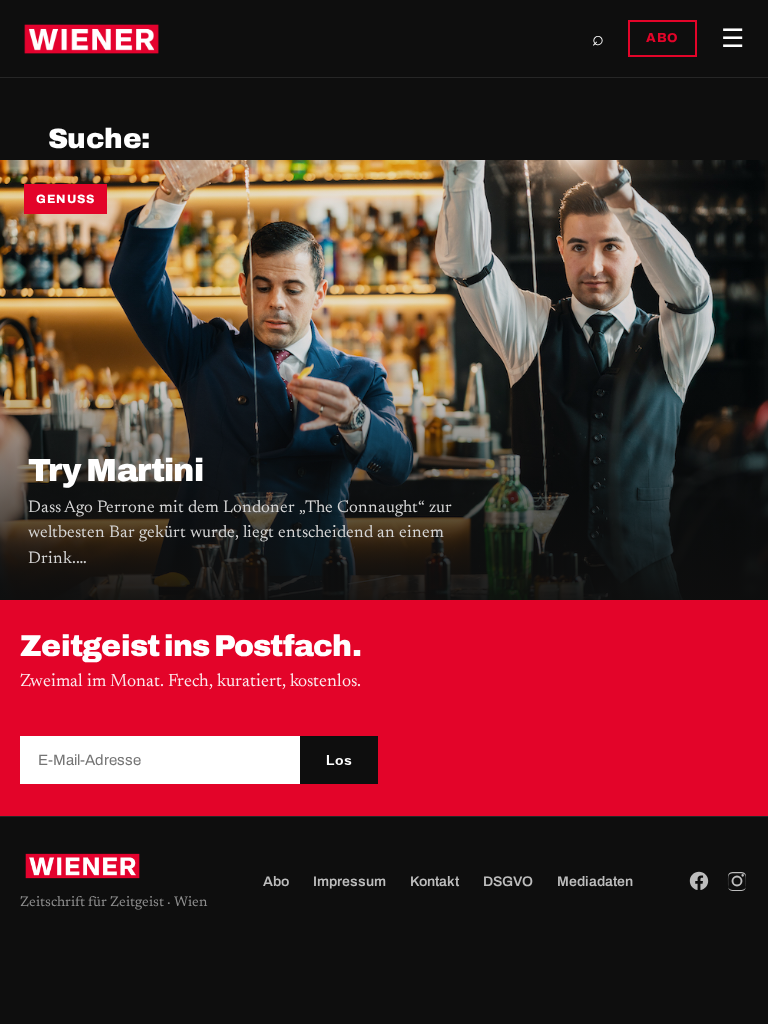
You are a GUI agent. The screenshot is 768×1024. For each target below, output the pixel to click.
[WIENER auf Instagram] (737, 881)
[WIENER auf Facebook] (699, 881)
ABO (662, 38)
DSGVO (508, 881)
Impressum (349, 881)
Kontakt (434, 881)
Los (339, 760)
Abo (276, 881)
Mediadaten (595, 881)
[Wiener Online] (91, 39)
